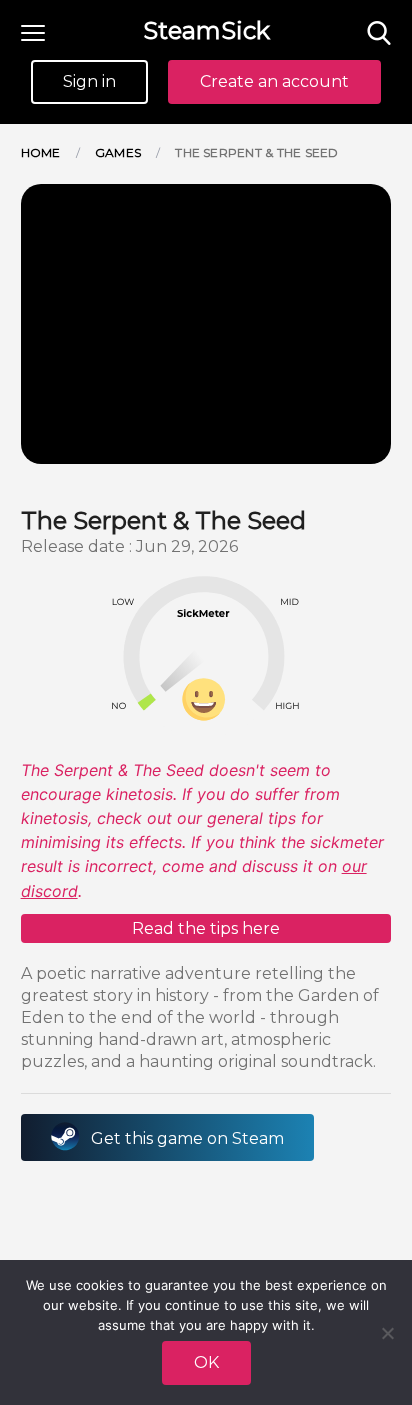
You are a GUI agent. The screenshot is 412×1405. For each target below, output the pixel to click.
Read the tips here (206, 928)
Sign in (89, 81)
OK (206, 1362)
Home (41, 152)
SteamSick (206, 30)
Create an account (274, 81)
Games (118, 152)
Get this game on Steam (187, 1138)
